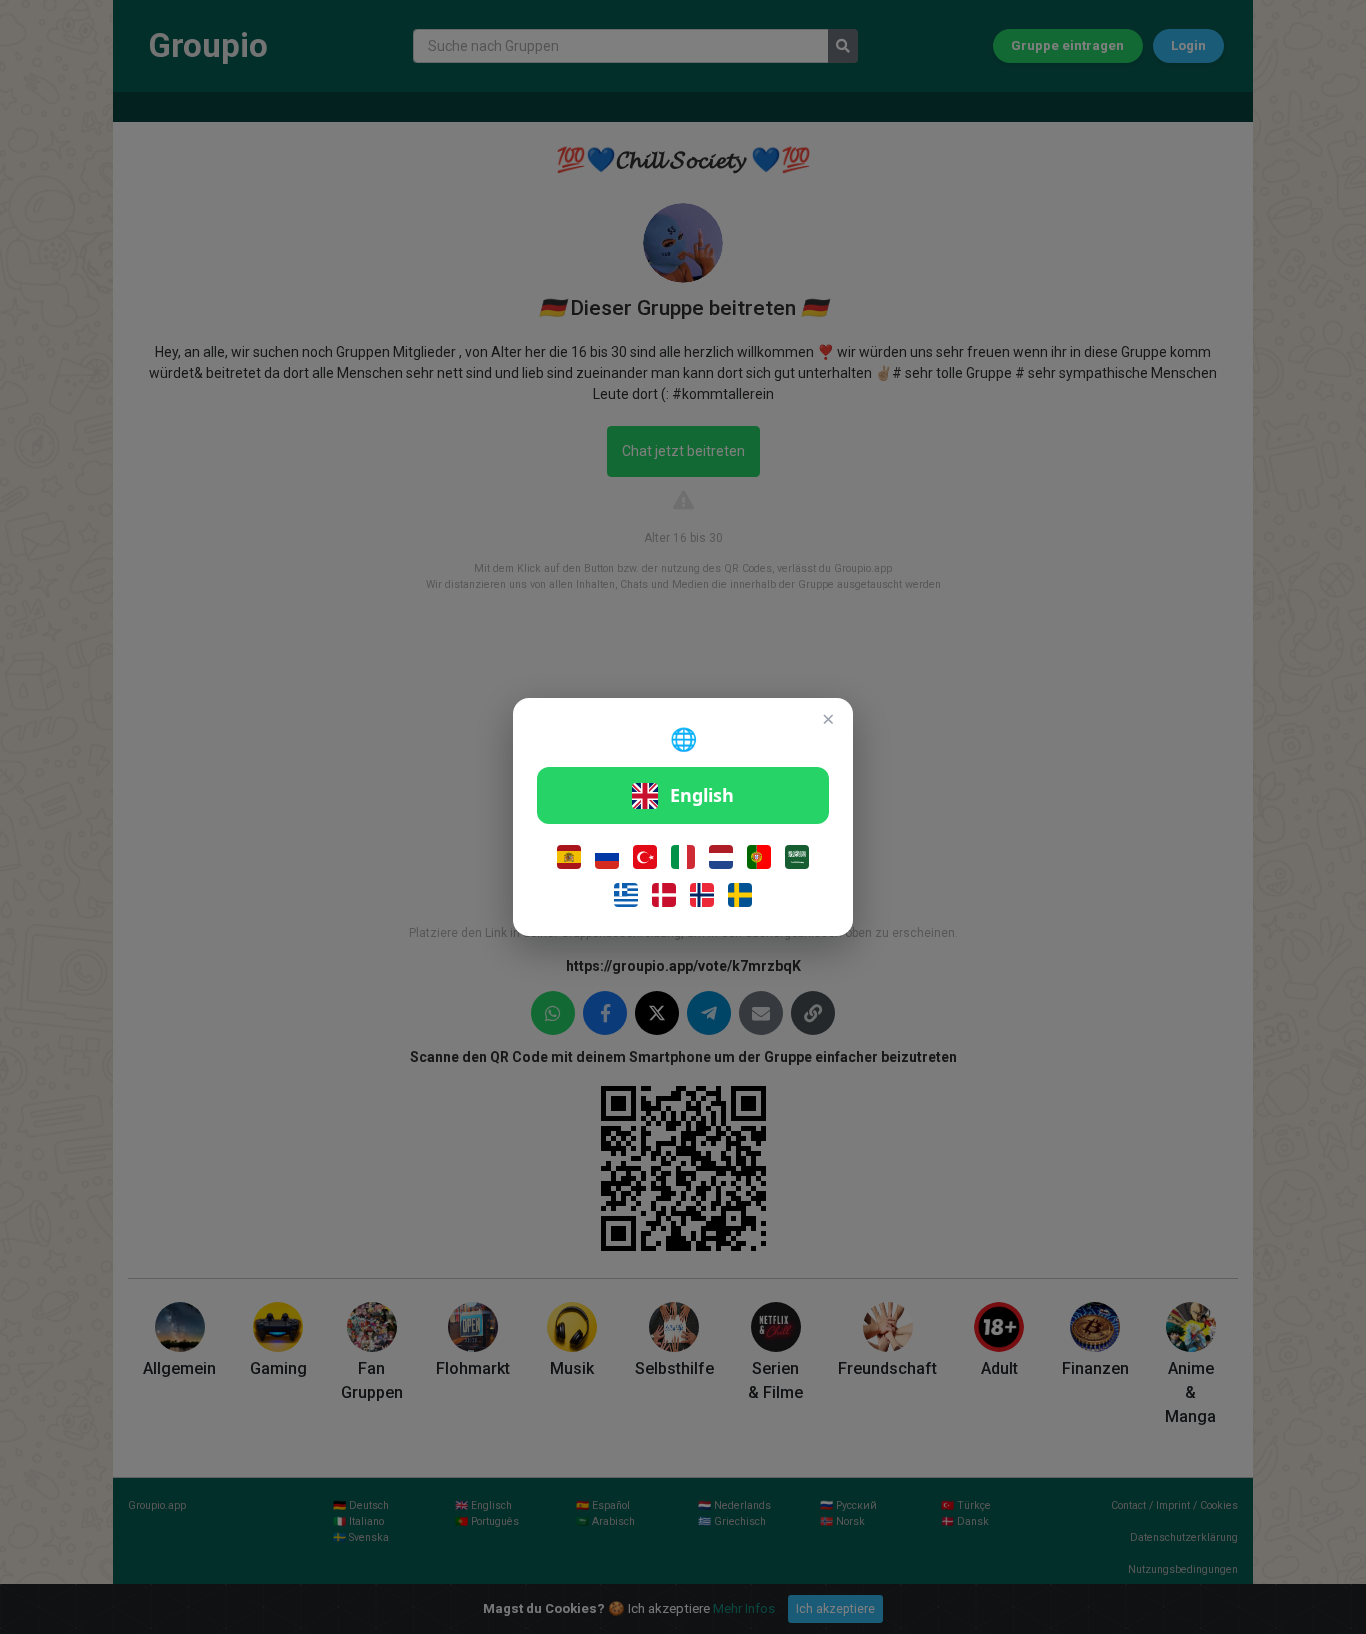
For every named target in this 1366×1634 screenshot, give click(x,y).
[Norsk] (702, 895)
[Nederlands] (721, 857)
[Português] (759, 857)
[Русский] (607, 857)
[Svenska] (740, 895)
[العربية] (797, 857)
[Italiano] (683, 857)
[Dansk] (664, 895)
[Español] (569, 857)
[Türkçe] (645, 857)
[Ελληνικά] (626, 895)
